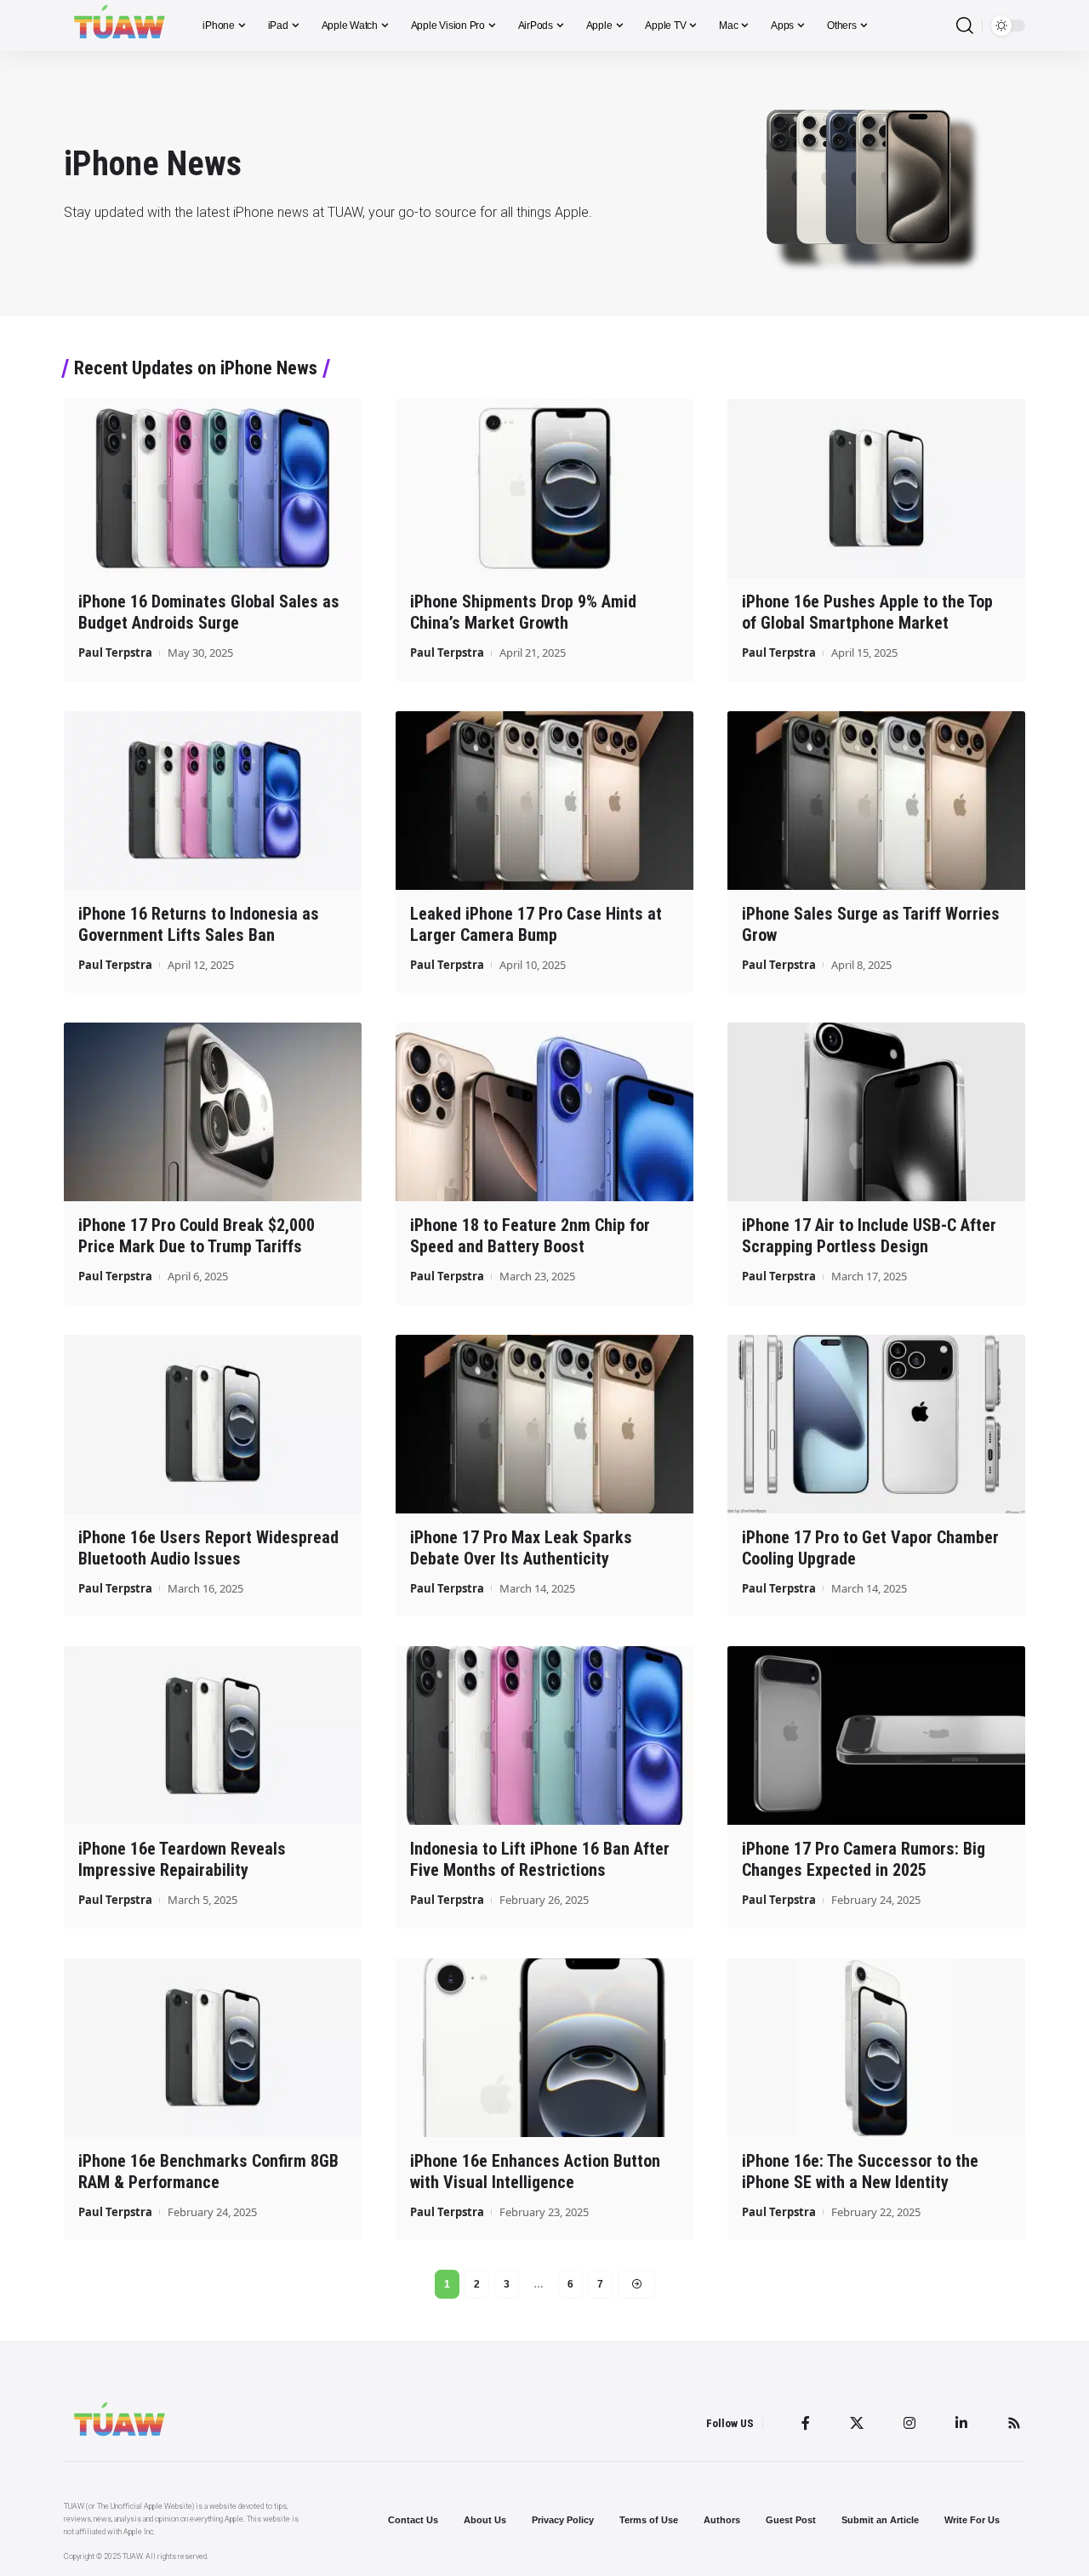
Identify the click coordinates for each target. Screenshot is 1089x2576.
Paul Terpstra (115, 653)
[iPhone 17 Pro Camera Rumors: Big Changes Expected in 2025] (876, 1735)
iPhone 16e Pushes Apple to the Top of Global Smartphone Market (867, 612)
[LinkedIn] (961, 2423)
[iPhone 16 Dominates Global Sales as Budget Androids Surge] (213, 488)
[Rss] (1014, 2423)
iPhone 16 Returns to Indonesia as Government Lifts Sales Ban (199, 924)
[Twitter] (857, 2423)
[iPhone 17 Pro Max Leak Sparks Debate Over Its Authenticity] (544, 1424)
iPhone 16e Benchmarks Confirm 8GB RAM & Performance (208, 2171)
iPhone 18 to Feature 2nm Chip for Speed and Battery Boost (530, 1236)
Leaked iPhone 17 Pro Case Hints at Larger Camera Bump (536, 924)
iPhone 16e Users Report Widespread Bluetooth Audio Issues (208, 1548)
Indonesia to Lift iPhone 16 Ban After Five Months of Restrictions (540, 1859)
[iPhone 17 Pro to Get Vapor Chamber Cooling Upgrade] (876, 1424)
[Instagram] (909, 2423)
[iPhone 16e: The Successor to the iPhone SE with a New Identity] (876, 2048)
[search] (965, 26)
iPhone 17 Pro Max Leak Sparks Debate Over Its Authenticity (521, 1548)
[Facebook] (806, 2423)
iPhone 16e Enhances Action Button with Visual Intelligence (535, 2171)
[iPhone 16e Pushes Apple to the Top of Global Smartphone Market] (876, 488)
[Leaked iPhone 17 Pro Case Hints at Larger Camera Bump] (544, 801)
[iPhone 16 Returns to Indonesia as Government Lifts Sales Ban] (213, 801)
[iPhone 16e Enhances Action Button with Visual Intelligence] (544, 2048)
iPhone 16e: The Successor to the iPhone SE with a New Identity (860, 2171)
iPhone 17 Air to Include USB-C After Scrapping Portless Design (869, 1236)
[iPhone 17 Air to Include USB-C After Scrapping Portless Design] (876, 1112)
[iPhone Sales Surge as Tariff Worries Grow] (876, 801)
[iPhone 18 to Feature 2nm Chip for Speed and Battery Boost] (544, 1112)
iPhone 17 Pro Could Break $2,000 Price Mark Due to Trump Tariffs (197, 1236)
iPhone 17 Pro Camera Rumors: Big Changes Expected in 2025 (864, 1859)
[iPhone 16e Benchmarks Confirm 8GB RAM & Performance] (213, 2048)
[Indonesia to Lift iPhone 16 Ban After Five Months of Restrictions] (544, 1735)
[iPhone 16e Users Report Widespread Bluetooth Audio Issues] (213, 1424)
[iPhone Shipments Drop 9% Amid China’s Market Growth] (544, 488)
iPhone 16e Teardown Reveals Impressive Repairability (182, 1859)
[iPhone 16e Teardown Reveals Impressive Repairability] (213, 1735)
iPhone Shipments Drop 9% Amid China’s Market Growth (523, 612)
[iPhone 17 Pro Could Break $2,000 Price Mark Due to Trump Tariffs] (213, 1112)
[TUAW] (120, 26)
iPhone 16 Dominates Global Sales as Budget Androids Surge (209, 612)
